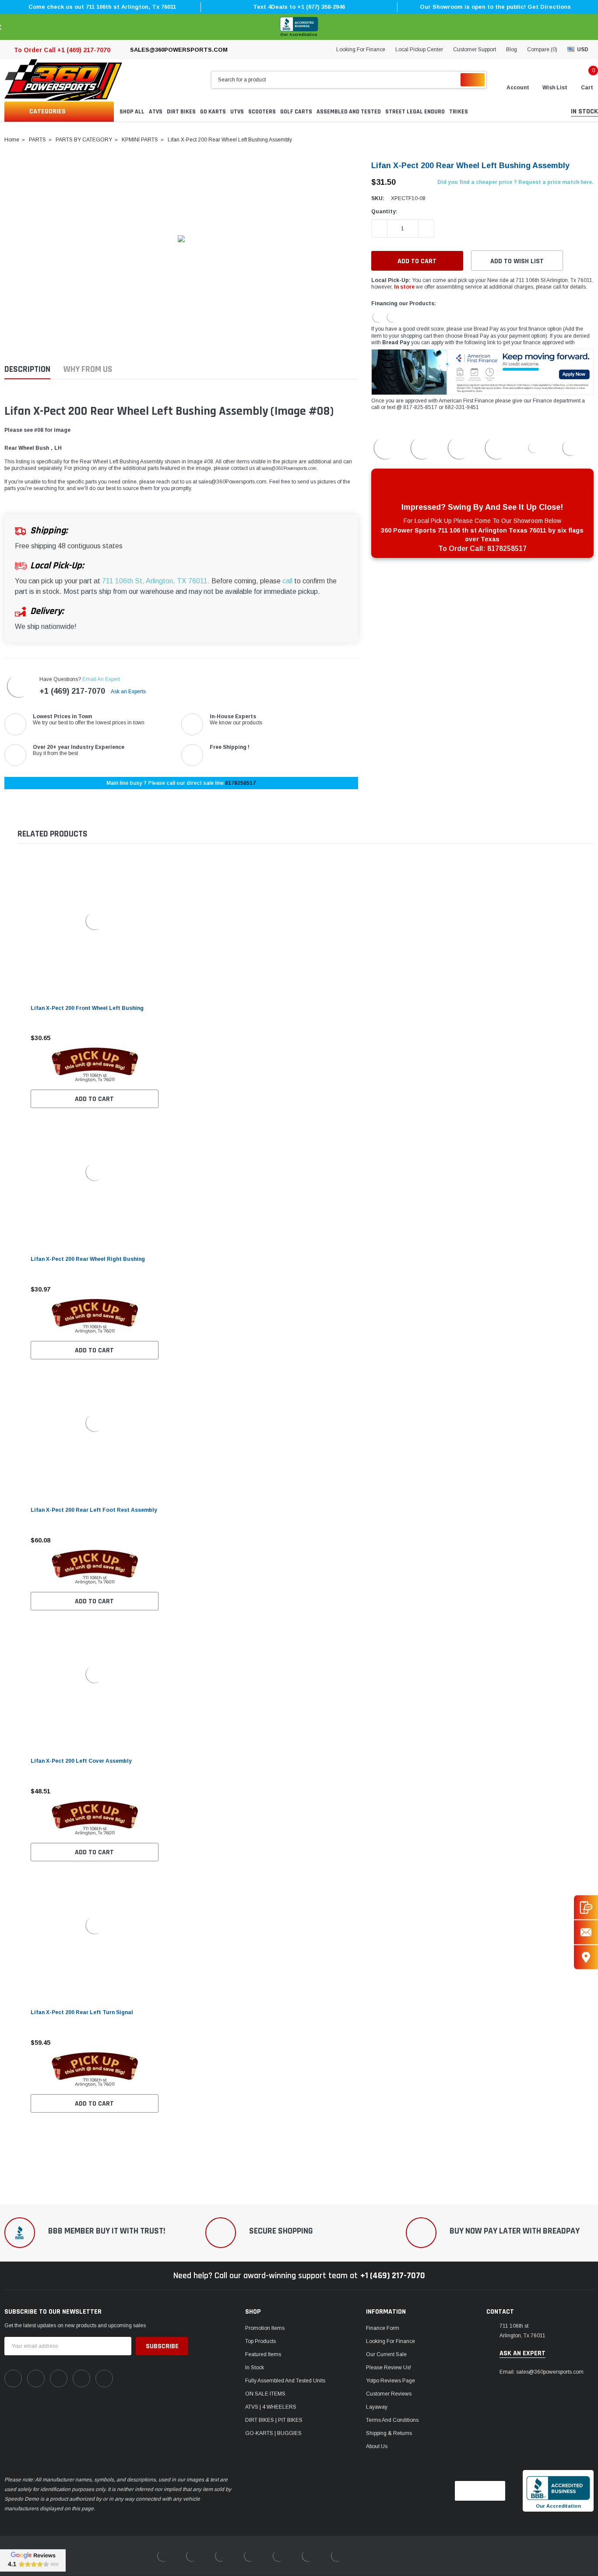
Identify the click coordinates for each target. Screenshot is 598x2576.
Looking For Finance (361, 49)
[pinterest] (36, 2378)
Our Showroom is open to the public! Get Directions (495, 7)
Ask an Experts (129, 692)
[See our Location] (586, 1957)
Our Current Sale (386, 2354)
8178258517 (240, 783)
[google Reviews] (33, 2560)
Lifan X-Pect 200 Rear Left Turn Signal (82, 2012)
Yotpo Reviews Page (390, 2381)
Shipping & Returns (389, 2433)
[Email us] (586, 1932)
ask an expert (522, 2354)
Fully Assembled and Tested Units (285, 2381)
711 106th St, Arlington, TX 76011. (156, 581)
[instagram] (59, 2378)
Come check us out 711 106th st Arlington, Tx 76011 (102, 7)
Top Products (260, 2341)
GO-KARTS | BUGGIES (273, 2433)
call (287, 581)
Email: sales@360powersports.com (542, 2372)
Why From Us (88, 369)
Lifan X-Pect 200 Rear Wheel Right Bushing (88, 1259)
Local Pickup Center (419, 49)
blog (512, 49)
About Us (377, 2446)
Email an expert (101, 679)
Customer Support (475, 49)
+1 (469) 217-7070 (72, 691)
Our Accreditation (299, 35)
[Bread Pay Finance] (378, 317)
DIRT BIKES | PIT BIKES (274, 2420)
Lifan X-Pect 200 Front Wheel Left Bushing (87, 1008)
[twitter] (104, 2378)
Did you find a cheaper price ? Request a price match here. (515, 182)
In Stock (255, 2368)
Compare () (542, 49)
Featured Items (263, 2354)
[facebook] (13, 2378)
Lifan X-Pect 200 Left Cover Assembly (81, 1761)
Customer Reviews (389, 2394)
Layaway (377, 2407)
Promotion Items (265, 2328)
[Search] (473, 80)
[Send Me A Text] (586, 1907)
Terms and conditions (392, 2420)
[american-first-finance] (392, 317)
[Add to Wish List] (154, 1038)
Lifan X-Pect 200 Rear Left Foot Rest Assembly (94, 1510)
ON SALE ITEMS (265, 2394)
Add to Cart (94, 1099)
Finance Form (383, 2328)
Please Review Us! (389, 2368)
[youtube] (81, 2378)
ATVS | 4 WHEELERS (271, 2407)
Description (27, 369)
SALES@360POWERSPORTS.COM (179, 50)
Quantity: (384, 212)
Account (518, 88)
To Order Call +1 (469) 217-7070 (62, 50)
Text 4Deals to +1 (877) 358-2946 (299, 7)
